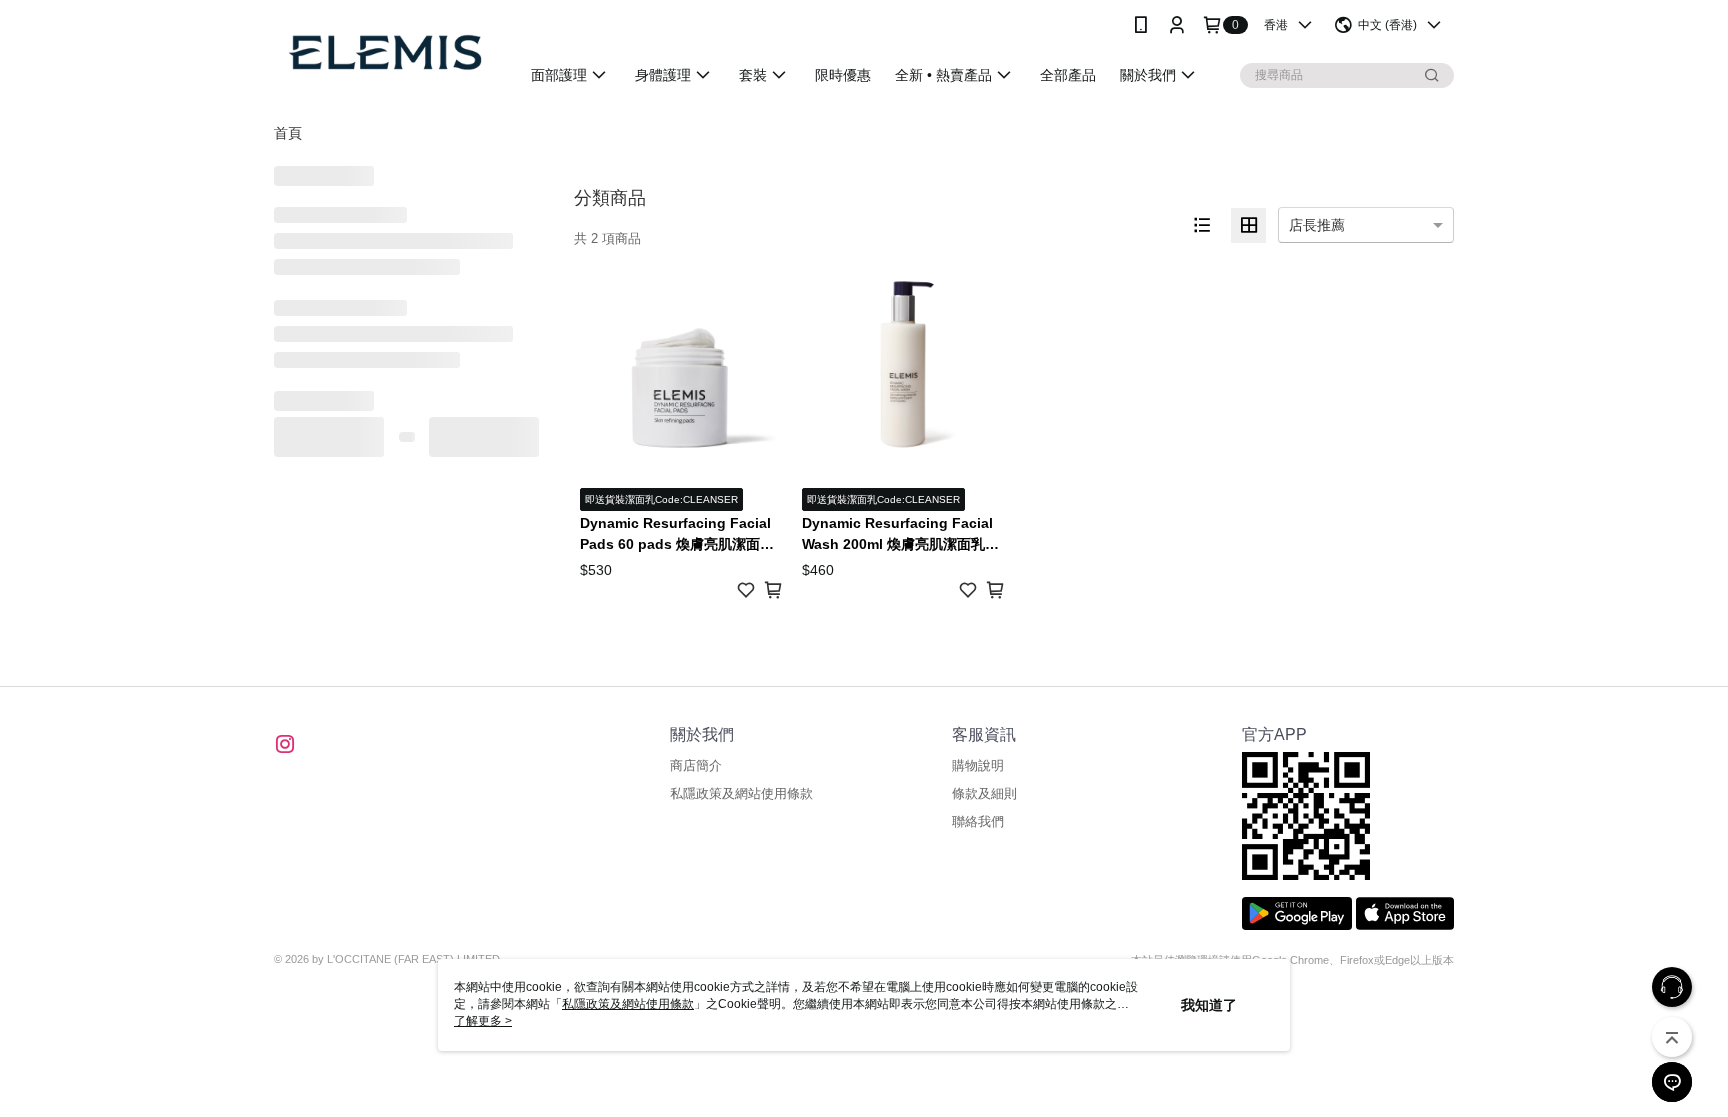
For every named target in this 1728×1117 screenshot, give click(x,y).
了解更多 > (483, 1021)
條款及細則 (984, 793)
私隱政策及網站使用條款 (741, 793)
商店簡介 (696, 765)
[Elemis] (385, 52)
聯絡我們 (978, 821)
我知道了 (1209, 1005)
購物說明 (978, 765)
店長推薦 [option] (1317, 225)
